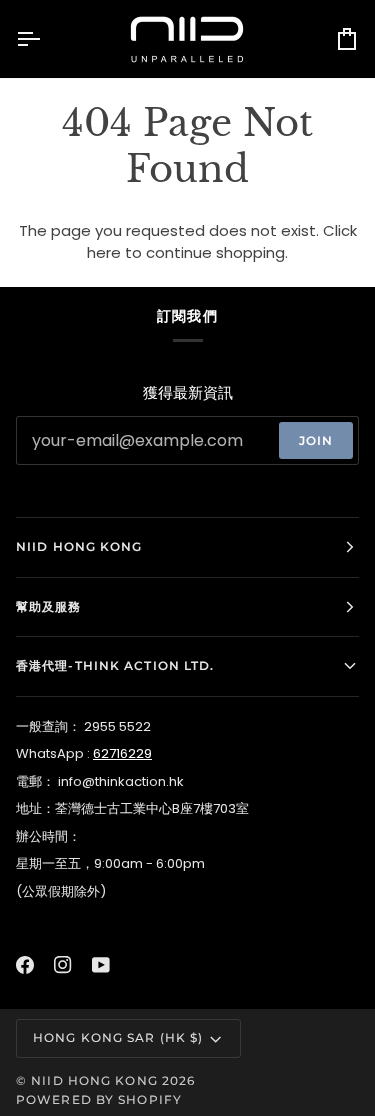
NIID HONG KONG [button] (79, 546)
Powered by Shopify (99, 1099)
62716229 (122, 753)
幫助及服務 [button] (49, 606)
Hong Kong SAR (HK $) (118, 1037)
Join (316, 440)
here (104, 252)
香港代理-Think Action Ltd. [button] (115, 665)
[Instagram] (63, 965)
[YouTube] (101, 965)
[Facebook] (25, 965)
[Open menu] (46, 39)
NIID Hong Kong (94, 1080)
